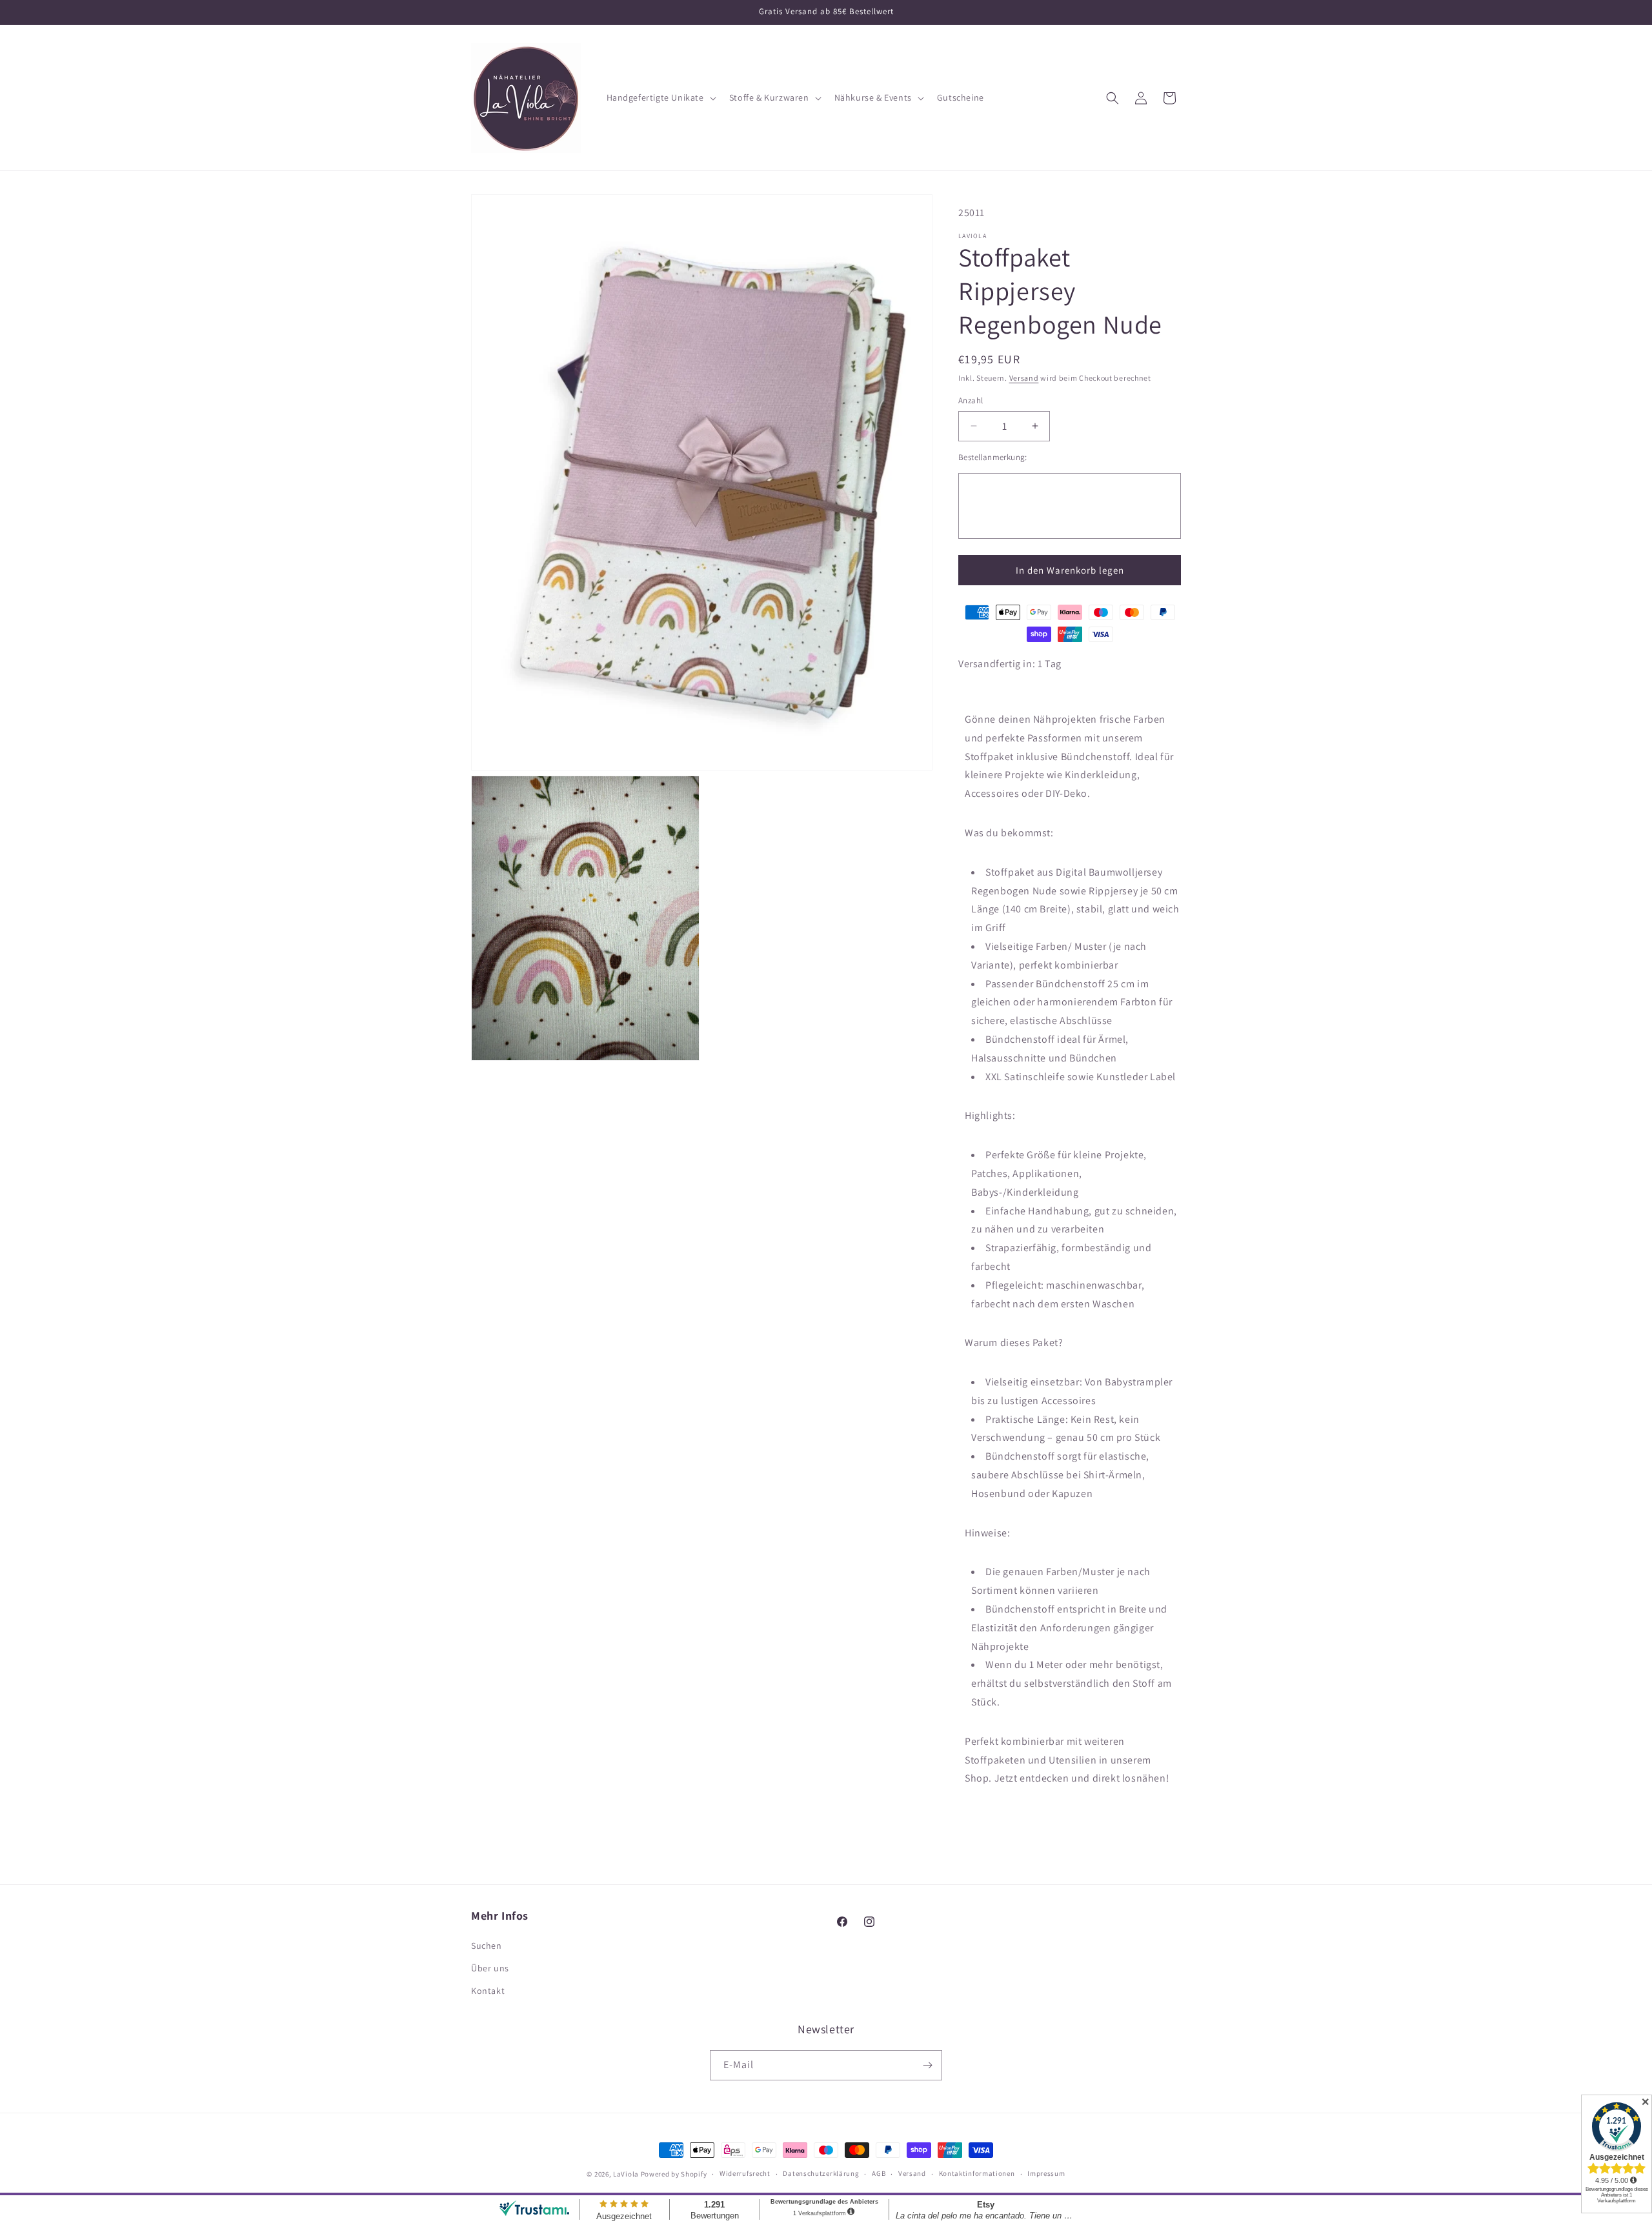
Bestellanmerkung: (993, 457)
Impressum (1046, 2173)
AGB (879, 2173)
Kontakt (488, 1991)
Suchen (487, 1946)
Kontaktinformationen (977, 2173)
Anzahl (971, 400)
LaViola (626, 2174)
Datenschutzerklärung (821, 2173)
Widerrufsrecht (745, 2173)
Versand (1024, 378)
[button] (660, 97)
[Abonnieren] (927, 2065)
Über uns (490, 1968)
